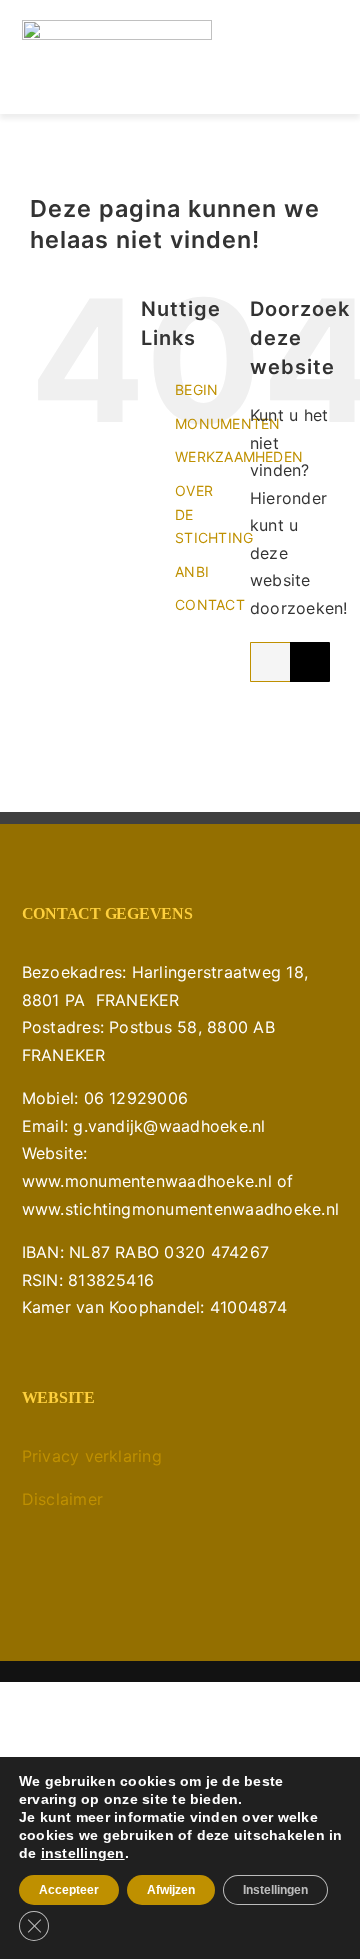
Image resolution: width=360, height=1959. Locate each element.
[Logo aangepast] (117, 28)
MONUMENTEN (227, 423)
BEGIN (196, 389)
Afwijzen (171, 1890)
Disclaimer (62, 1499)
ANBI (192, 571)
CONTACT (210, 604)
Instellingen (275, 1890)
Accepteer (69, 1890)
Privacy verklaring (92, 1456)
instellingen (83, 1853)
